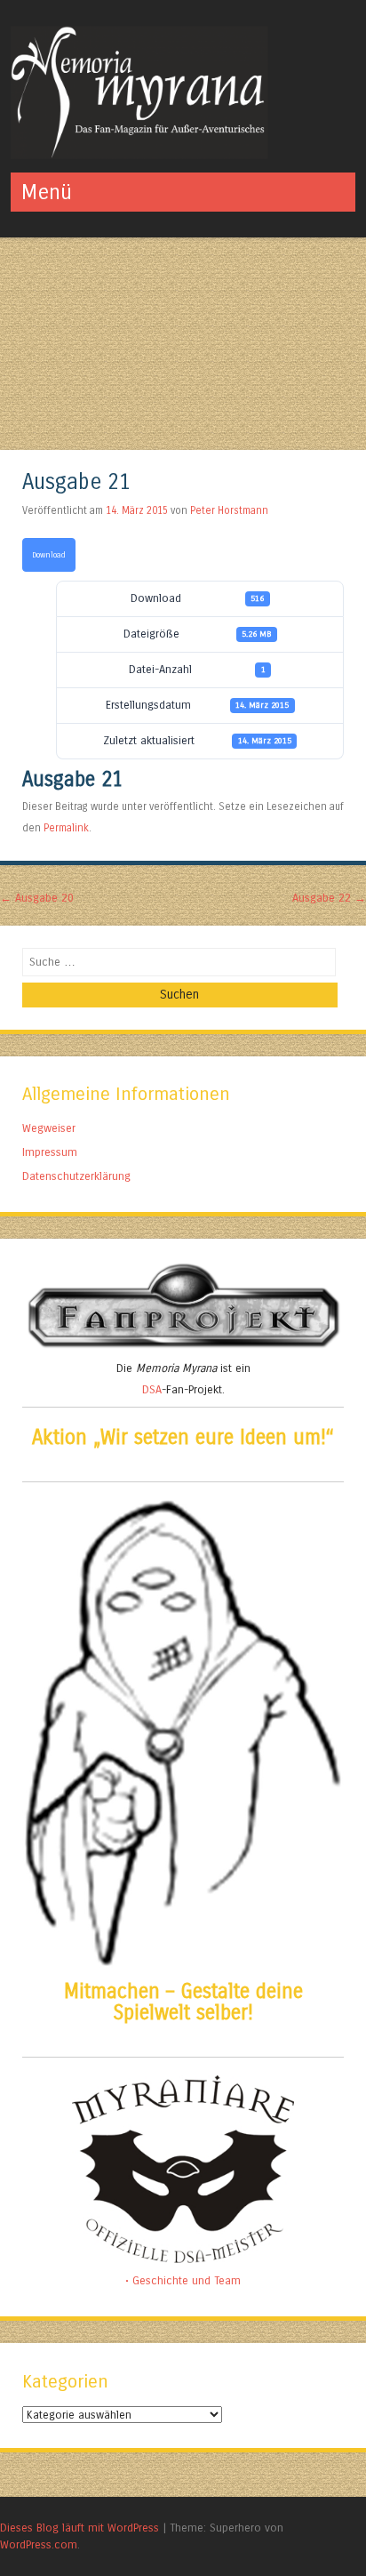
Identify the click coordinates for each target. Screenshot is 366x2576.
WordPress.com (39, 2544)
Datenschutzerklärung (76, 1176)
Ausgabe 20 (37, 898)
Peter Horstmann (229, 510)
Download (49, 555)
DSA (152, 1389)
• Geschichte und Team (183, 2280)
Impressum (50, 1152)
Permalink (66, 828)
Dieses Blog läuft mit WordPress (80, 2528)
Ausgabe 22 (329, 898)
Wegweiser (49, 1128)
